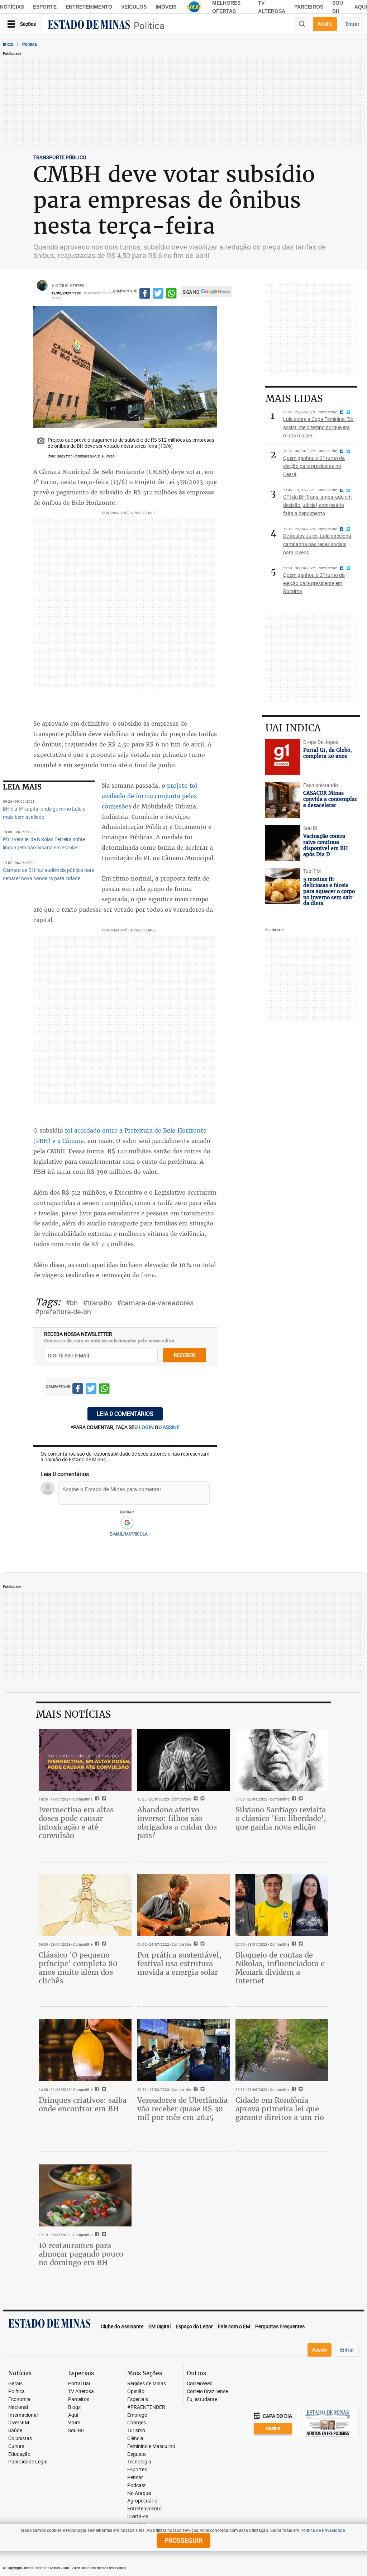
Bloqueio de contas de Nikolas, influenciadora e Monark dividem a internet (280, 1968)
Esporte (45, 7)
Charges (137, 2423)
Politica (30, 44)
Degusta (137, 2454)
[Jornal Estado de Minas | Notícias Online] (89, 25)
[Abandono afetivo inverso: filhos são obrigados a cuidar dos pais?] (184, 1760)
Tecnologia (139, 2462)
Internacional (23, 2415)
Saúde (15, 2431)
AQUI (361, 7)
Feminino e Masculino (151, 2446)
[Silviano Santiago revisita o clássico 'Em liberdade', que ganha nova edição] (282, 1760)
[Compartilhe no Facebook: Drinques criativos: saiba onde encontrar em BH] (96, 2089)
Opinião (136, 2392)
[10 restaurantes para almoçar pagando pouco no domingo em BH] (85, 2195)
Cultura (16, 2446)
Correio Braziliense (207, 2392)
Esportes (137, 2470)
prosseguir (183, 2540)
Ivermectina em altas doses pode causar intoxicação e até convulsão (76, 1823)
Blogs (74, 2407)
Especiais (138, 2399)
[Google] (127, 1523)
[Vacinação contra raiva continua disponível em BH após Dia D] (283, 843)
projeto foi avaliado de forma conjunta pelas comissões (149, 796)
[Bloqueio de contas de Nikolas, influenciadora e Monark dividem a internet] (282, 1905)
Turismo (136, 2431)
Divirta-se (138, 2517)
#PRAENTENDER (146, 2407)
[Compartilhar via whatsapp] (171, 294)
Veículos (134, 7)
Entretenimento (89, 7)
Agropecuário (142, 2501)
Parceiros (309, 7)
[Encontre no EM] (302, 24)
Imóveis (166, 7)
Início (8, 44)
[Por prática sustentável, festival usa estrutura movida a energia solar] (184, 1905)
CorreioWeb (200, 2384)
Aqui (73, 2415)
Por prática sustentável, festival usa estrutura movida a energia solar (179, 1963)
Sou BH (76, 2431)
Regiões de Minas (147, 2384)
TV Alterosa (81, 2392)
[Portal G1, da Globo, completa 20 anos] (283, 757)
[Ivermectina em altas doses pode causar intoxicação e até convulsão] (85, 1760)
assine (171, 1427)
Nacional (18, 2407)
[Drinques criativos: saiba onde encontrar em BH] (85, 2050)
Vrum (74, 2423)
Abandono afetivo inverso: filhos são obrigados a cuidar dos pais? (177, 1823)
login (147, 1427)
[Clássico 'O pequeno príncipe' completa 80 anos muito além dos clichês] (85, 1905)
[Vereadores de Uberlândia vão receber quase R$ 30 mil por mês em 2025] (184, 2050)
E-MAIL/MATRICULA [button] (129, 1534)
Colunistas (20, 2439)
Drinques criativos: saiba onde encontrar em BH (83, 2104)
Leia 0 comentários (125, 1414)
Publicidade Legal (28, 2462)
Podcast (137, 2485)
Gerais (15, 2384)
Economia (19, 2399)
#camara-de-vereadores (155, 1303)
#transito (97, 1303)
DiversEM (19, 2423)
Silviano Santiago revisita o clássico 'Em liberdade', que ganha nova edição (281, 1818)
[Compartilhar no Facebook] (145, 294)
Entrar (352, 24)
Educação (19, 2454)
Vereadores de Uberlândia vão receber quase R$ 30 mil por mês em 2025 (182, 2109)
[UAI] (194, 7)
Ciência (135, 2439)
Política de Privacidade (323, 2530)
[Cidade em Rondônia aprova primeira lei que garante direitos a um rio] (282, 2050)
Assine (325, 23)
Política (149, 26)
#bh (72, 1303)
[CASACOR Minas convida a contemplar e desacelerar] (283, 800)
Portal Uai (79, 2384)
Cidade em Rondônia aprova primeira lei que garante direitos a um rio (280, 2109)
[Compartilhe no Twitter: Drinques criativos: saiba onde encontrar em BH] (103, 2089)
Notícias (12, 7)
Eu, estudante (202, 2399)
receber (185, 1355)
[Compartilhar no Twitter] (158, 294)
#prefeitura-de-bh (63, 1312)
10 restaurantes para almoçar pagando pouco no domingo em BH (81, 2254)
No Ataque (139, 2493)
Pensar (135, 2478)
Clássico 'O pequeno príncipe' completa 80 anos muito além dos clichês (78, 1968)
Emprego (137, 2415)
